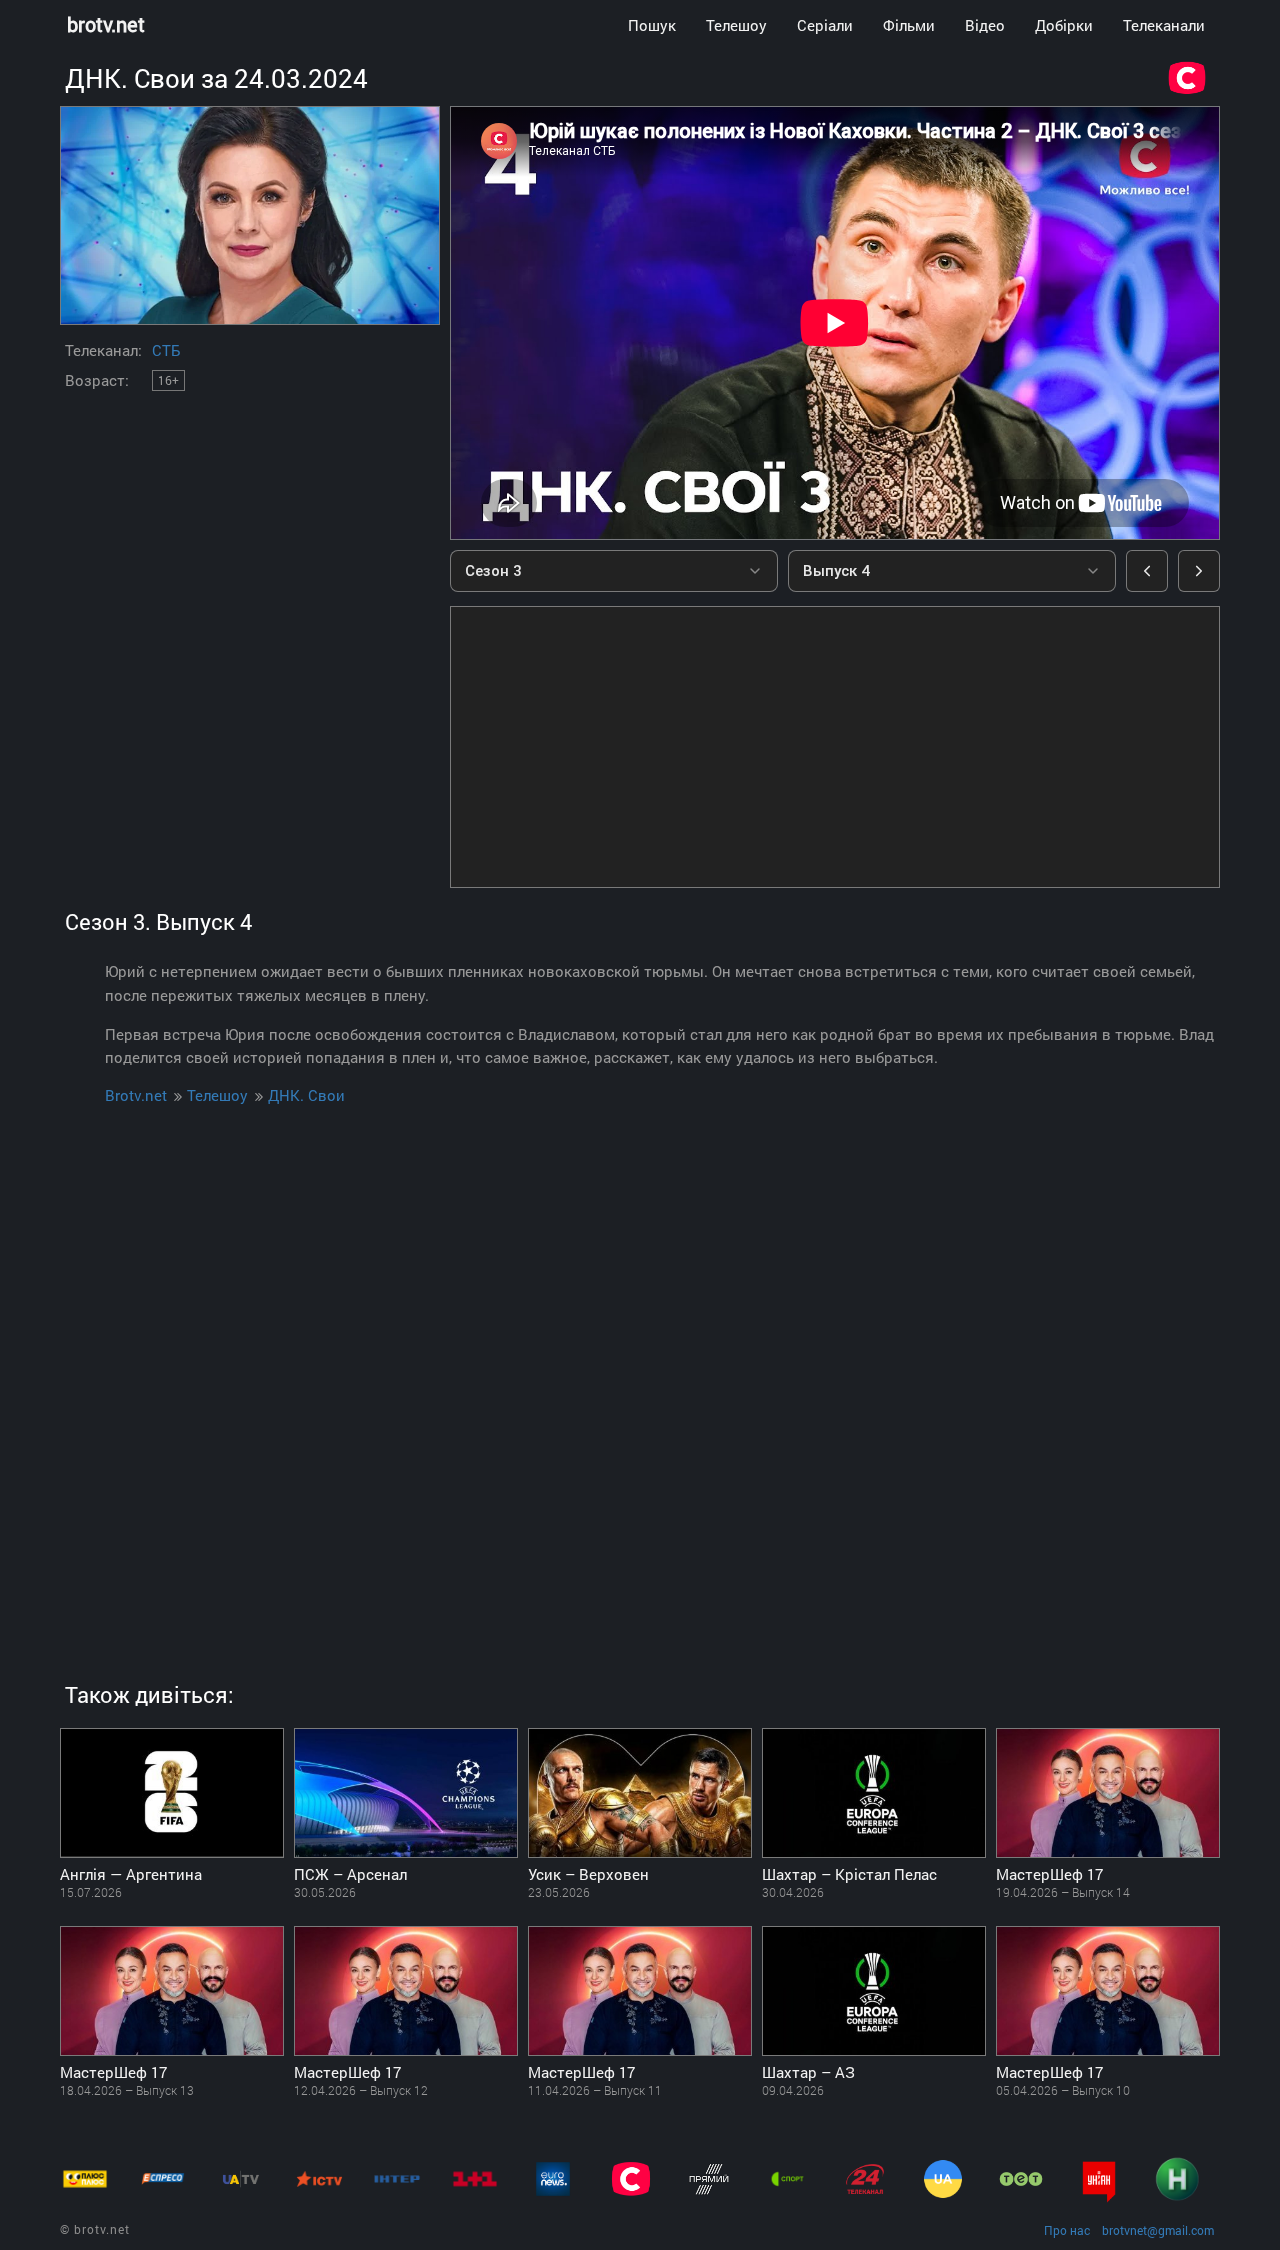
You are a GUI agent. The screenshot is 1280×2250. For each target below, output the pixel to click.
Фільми (909, 25)
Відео (985, 25)
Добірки (1064, 25)
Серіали (825, 25)
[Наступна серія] (1199, 571)
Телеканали (1164, 25)
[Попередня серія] (1147, 571)
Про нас (1067, 2230)
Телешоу (736, 25)
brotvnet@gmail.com (1158, 2230)
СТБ (166, 350)
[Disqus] (640, 1375)
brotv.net (106, 24)
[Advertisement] (835, 747)
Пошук (652, 25)
